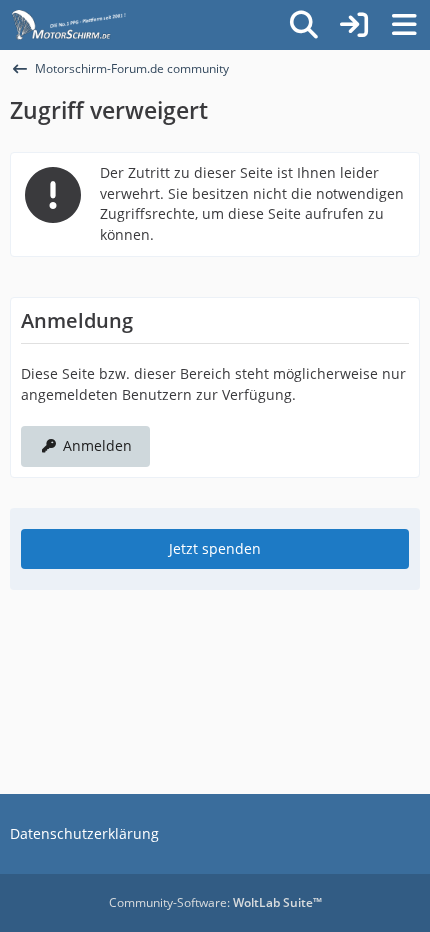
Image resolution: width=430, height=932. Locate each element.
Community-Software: (215, 902)
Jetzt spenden (215, 548)
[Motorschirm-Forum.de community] (104, 25)
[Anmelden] (354, 25)
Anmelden (97, 445)
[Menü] (404, 25)
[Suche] (304, 25)
